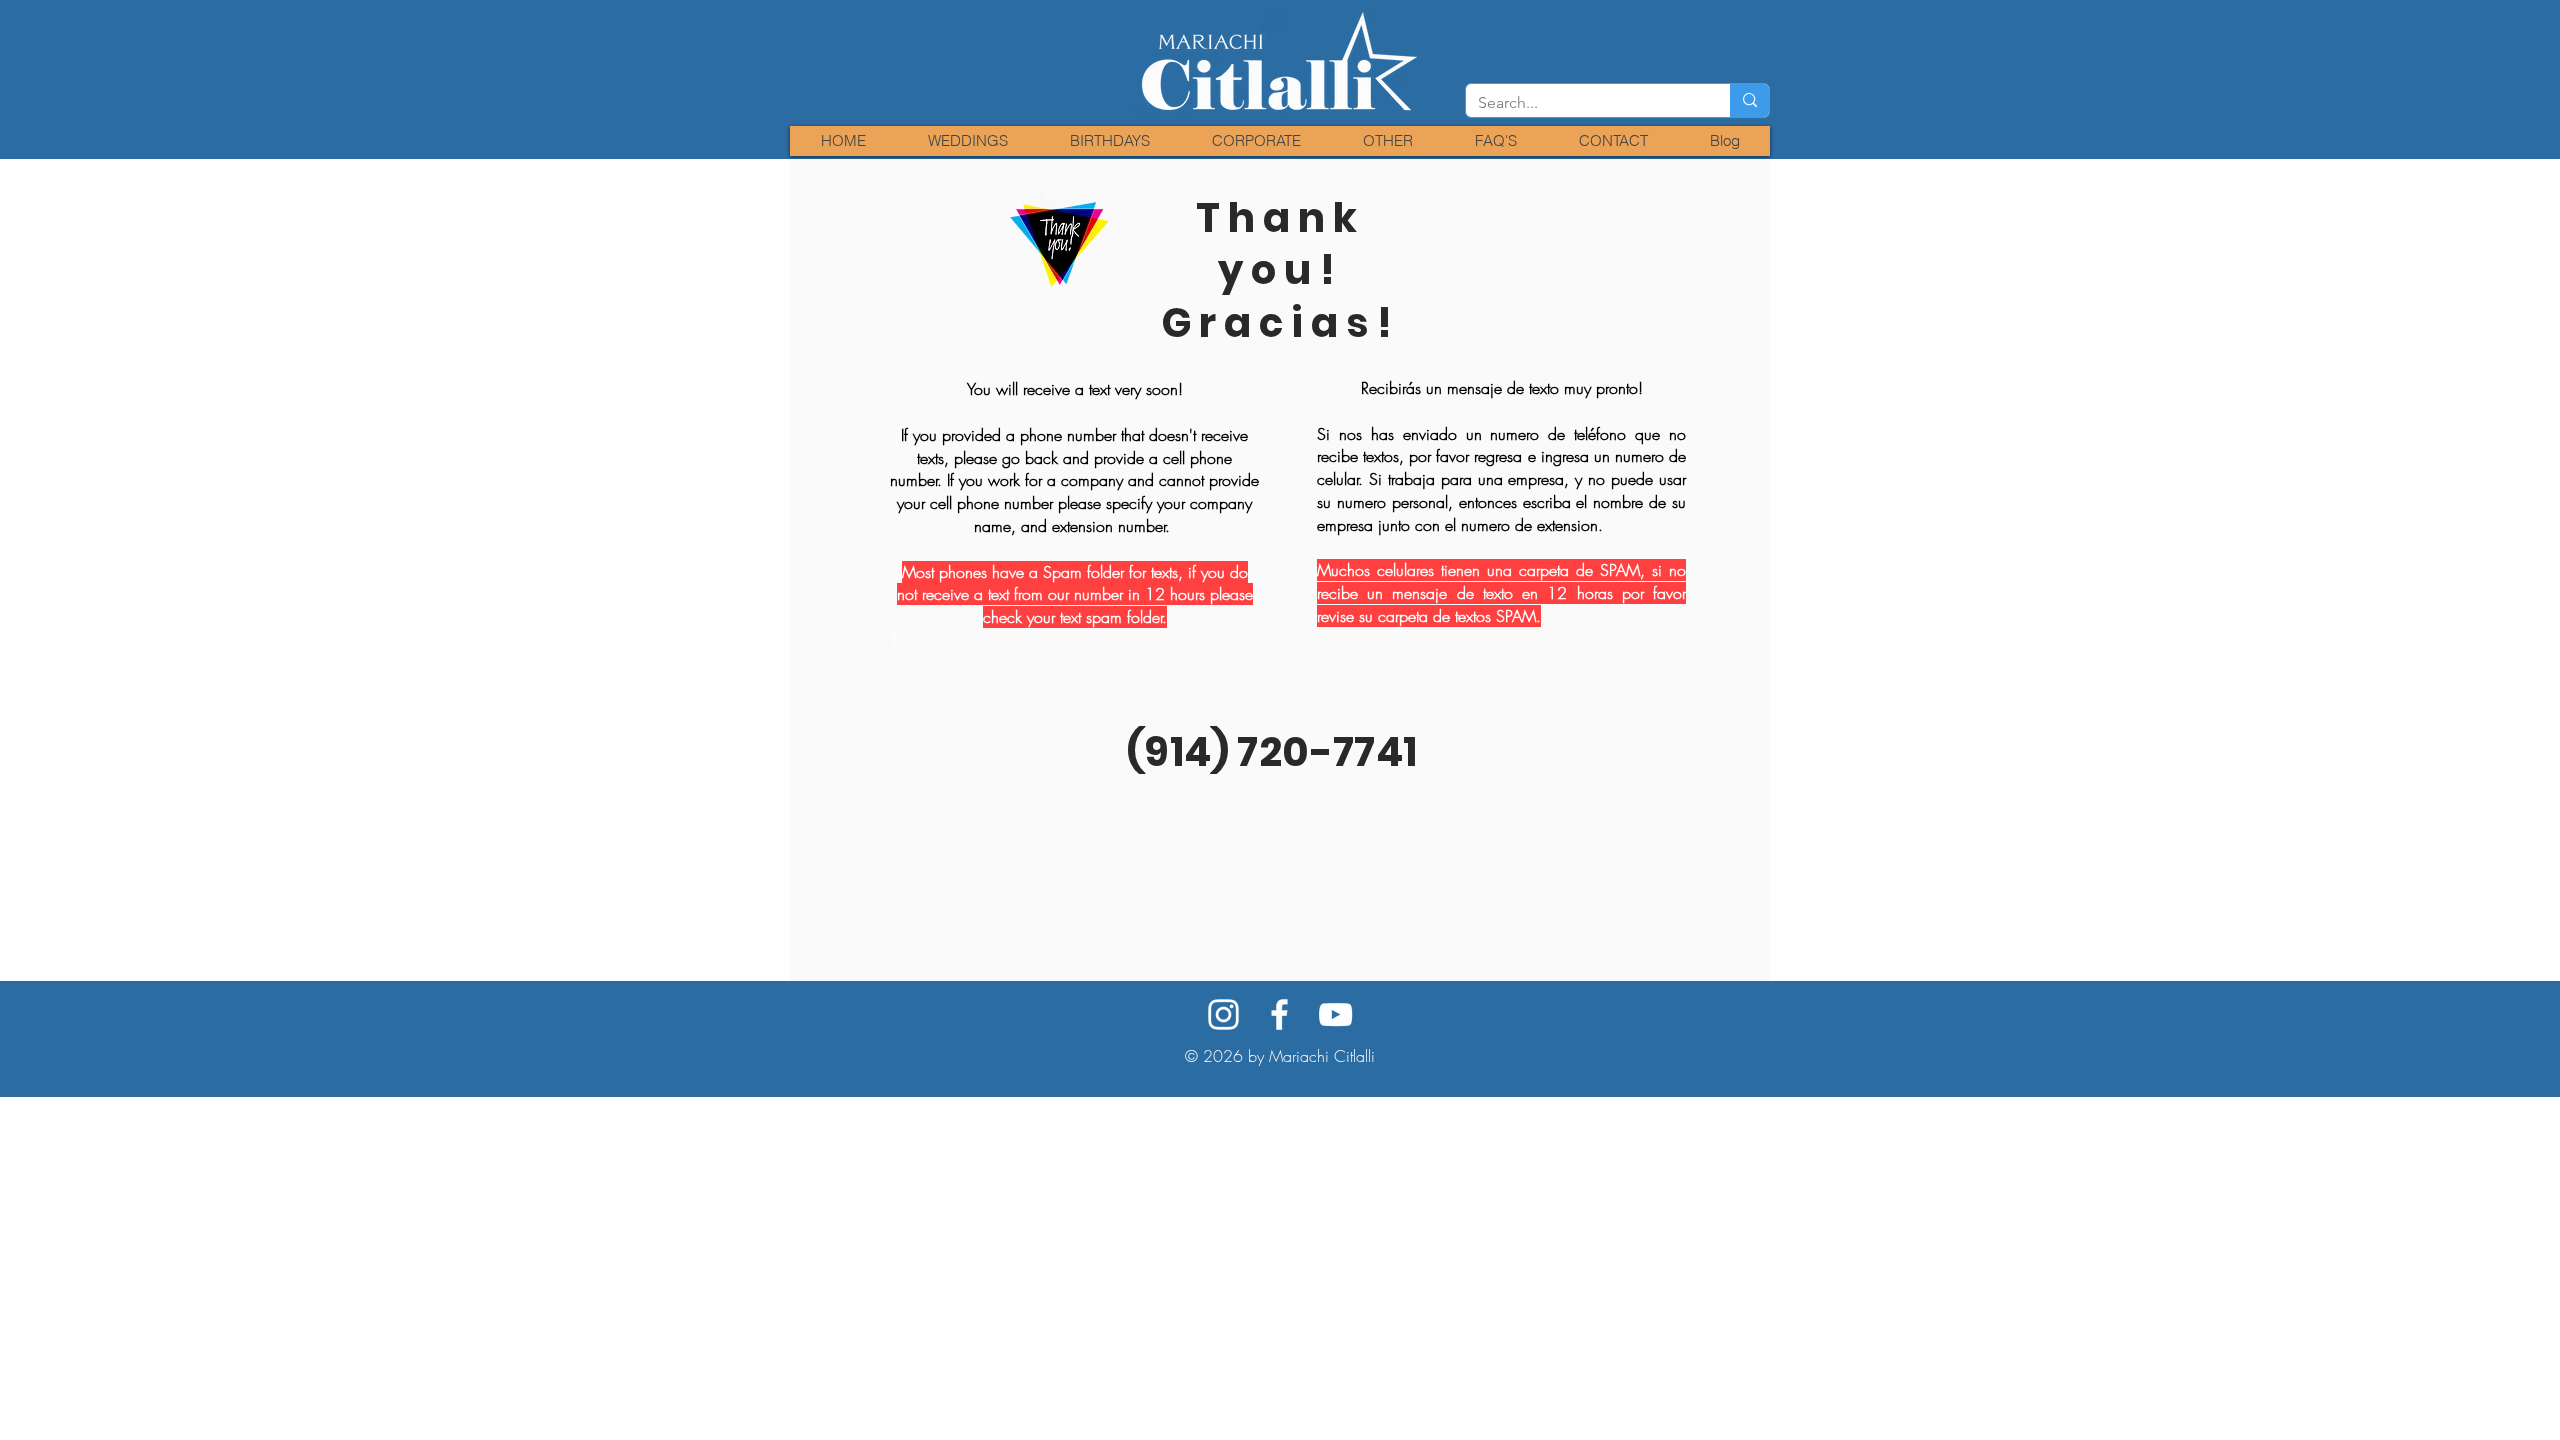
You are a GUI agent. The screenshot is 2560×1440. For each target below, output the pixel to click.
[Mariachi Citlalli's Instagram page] (1223, 1014)
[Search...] (1749, 100)
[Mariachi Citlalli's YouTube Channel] (1335, 1014)
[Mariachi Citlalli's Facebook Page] (1279, 1014)
